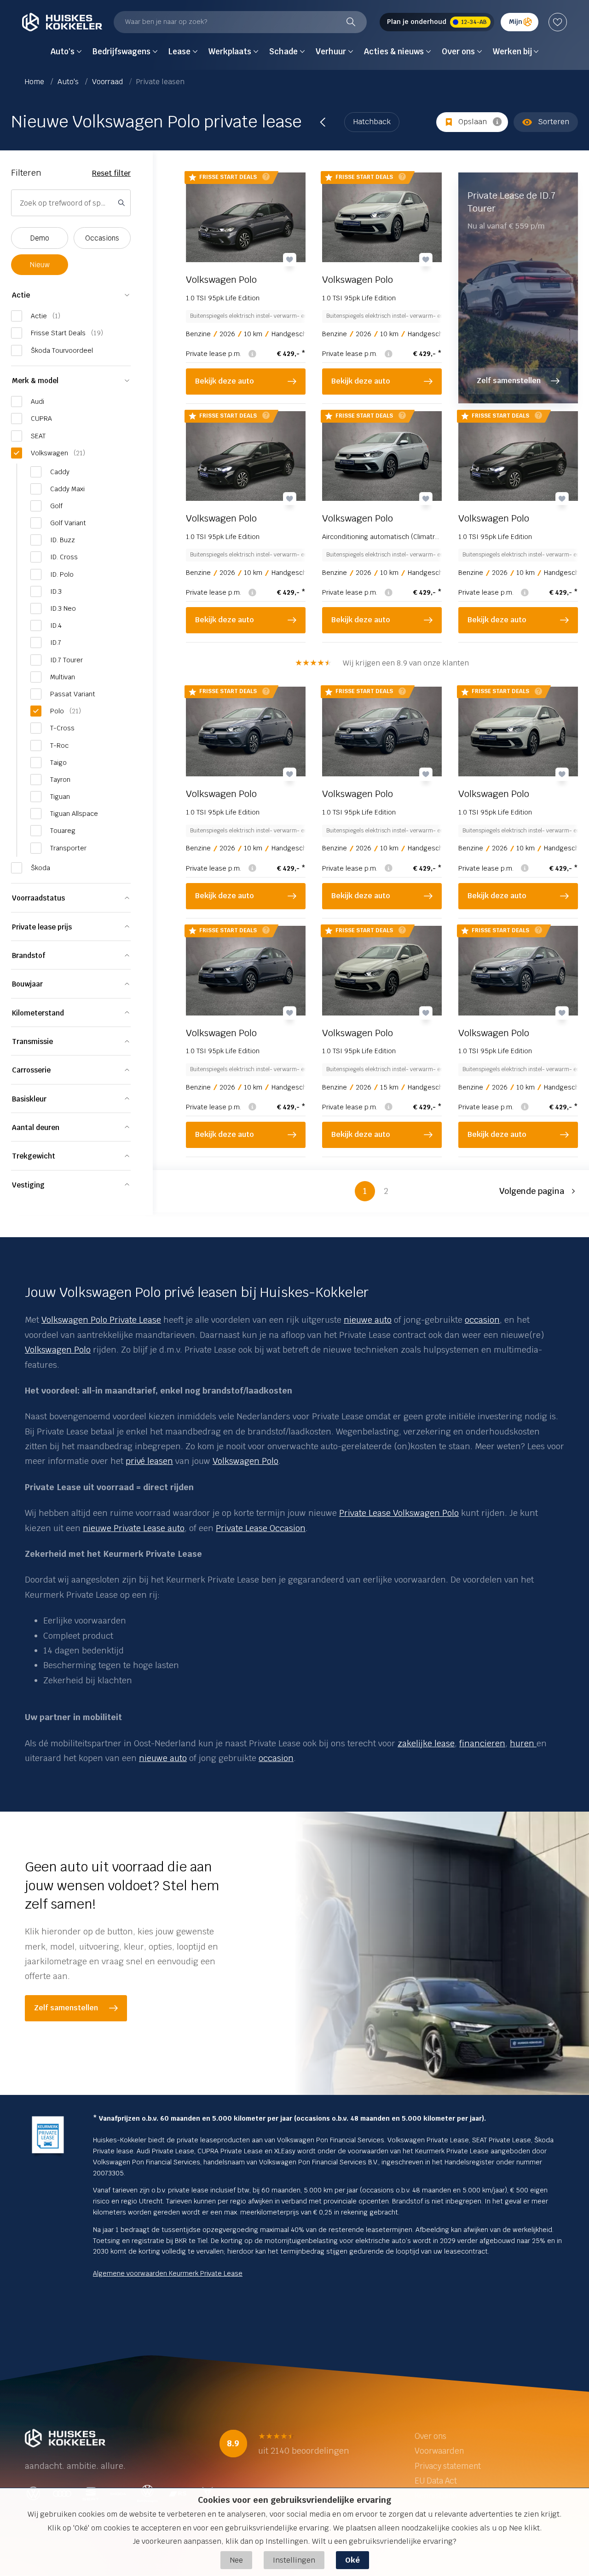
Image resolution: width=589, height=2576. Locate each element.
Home (35, 82)
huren (523, 1743)
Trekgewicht (34, 1156)
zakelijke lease (426, 1743)
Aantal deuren (36, 1127)
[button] (539, 1191)
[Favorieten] (558, 22)
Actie (21, 295)
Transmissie (32, 1041)
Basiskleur (29, 1099)
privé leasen (149, 1461)
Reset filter (111, 173)
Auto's (69, 82)
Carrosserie (31, 1070)
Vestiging (28, 1185)
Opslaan (473, 122)
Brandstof (29, 955)
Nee (236, 2560)
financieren (482, 1743)
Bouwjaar (27, 984)
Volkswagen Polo (58, 1350)
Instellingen (294, 2560)
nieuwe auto (368, 1320)
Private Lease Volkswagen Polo (399, 1513)
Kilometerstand (38, 1013)
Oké (352, 2560)
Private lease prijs (42, 927)
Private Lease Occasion (261, 1528)
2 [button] (386, 1191)
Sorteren (554, 122)
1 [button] (365, 1191)
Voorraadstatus (38, 898)
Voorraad (108, 82)
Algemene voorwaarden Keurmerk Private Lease (168, 2273)
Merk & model (35, 381)
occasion (482, 1320)
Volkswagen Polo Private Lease (101, 1320)
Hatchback (372, 122)
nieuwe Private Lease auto (134, 1528)
